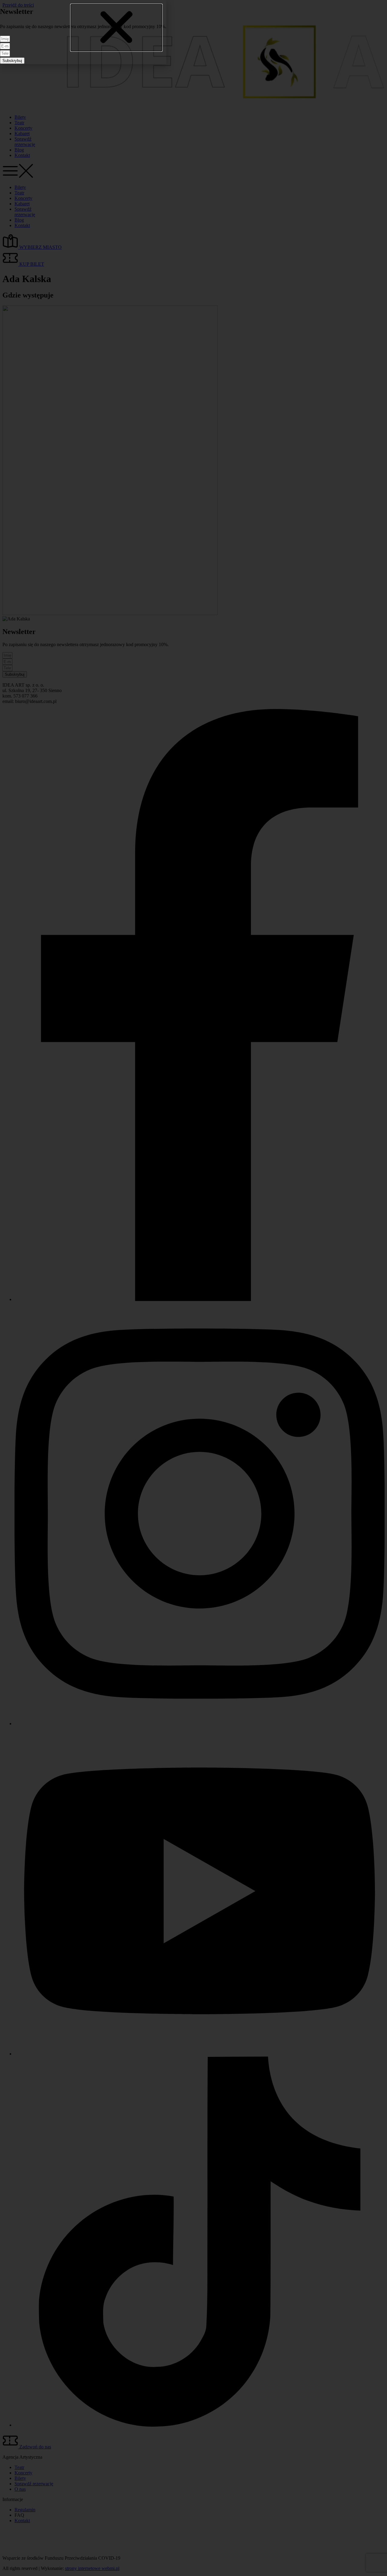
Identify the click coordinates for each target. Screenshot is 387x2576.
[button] (116, 28)
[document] (193, 1288)
